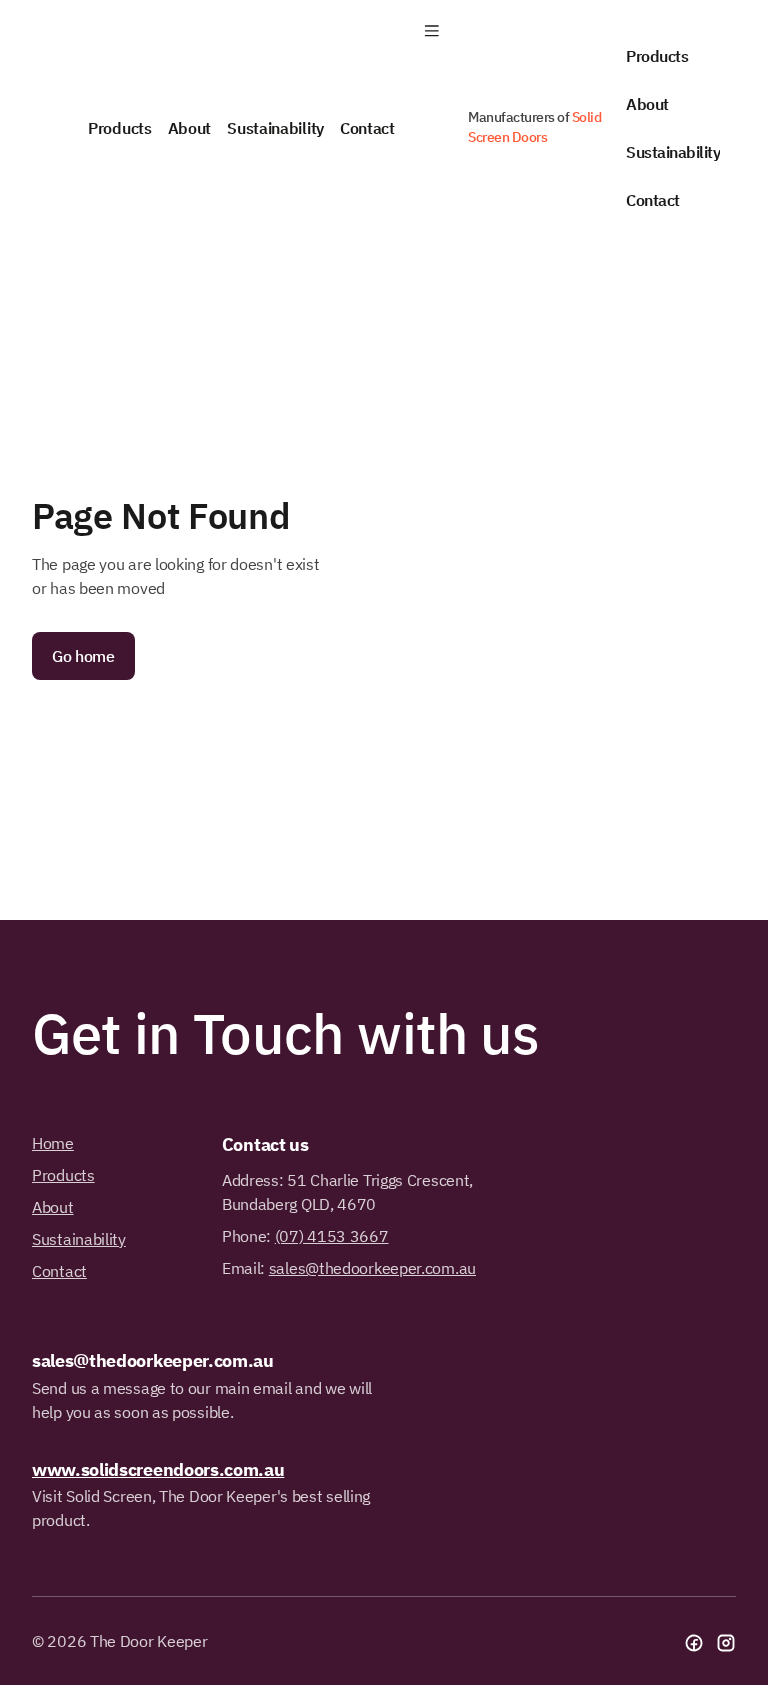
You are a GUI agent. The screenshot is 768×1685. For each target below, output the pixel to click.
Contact (653, 200)
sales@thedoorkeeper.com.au (372, 1268)
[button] (432, 32)
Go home (83, 656)
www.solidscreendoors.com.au (158, 1469)
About (647, 104)
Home (53, 1143)
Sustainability (673, 152)
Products (657, 56)
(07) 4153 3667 (332, 1236)
